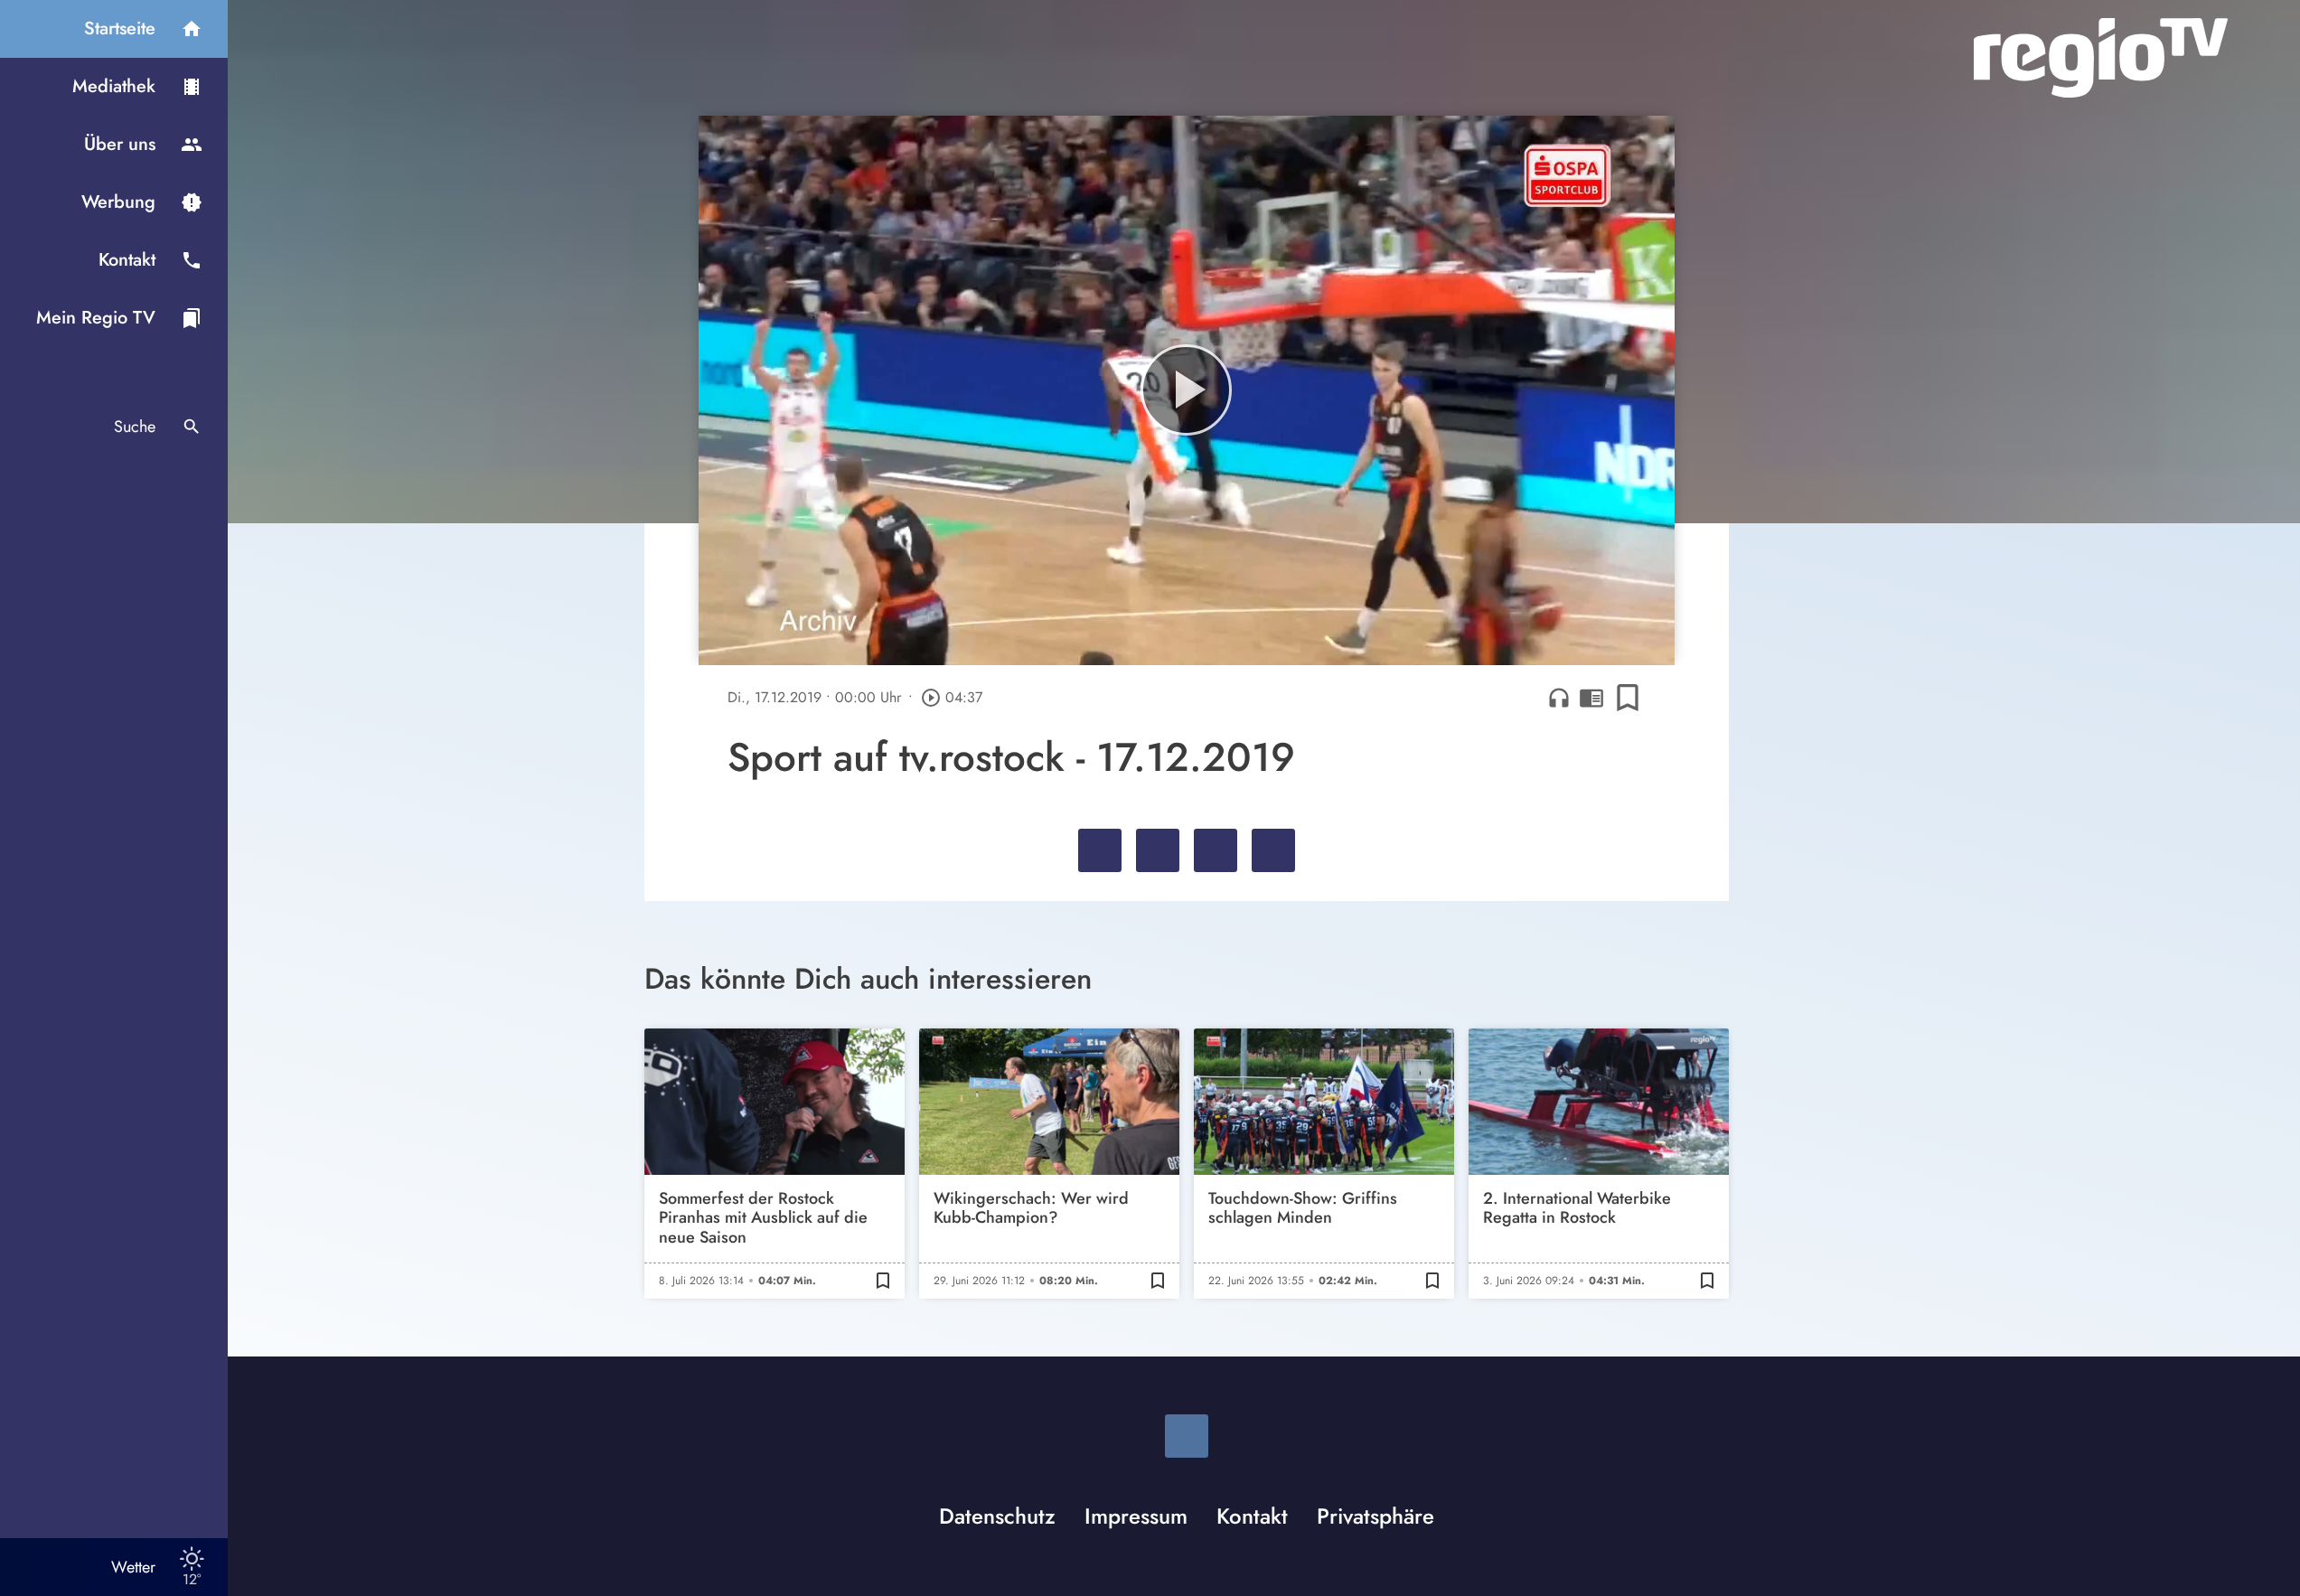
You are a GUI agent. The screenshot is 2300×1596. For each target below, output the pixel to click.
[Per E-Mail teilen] (1273, 850)
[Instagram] (1187, 1436)
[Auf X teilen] (1158, 850)
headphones (1559, 698)
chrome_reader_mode (1591, 698)
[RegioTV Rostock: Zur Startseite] (2101, 58)
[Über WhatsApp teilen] (1216, 850)
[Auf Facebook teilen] (1100, 850)
